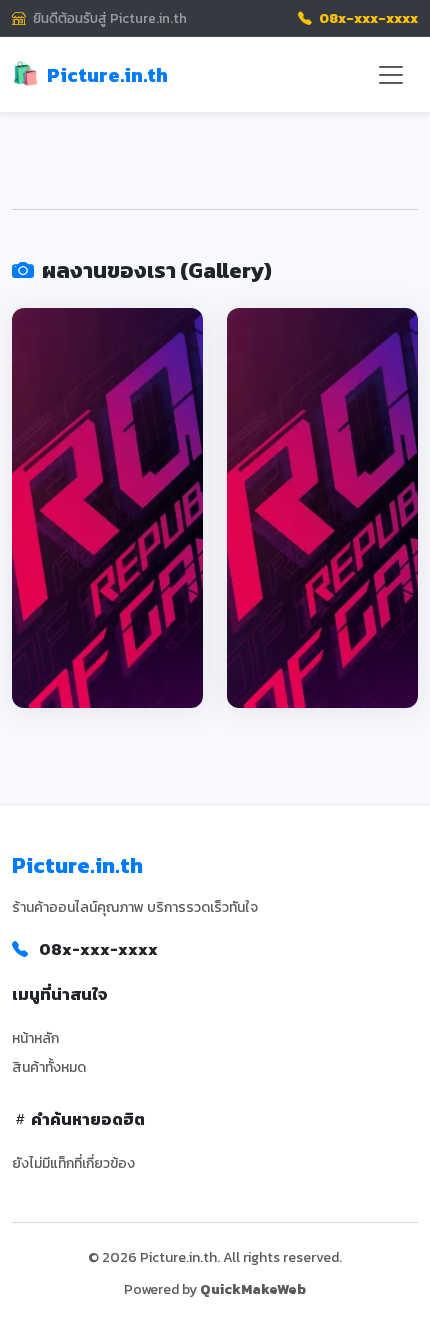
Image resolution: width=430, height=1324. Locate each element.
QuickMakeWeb (253, 1289)
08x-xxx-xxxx (367, 18)
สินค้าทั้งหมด (49, 1067)
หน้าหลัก (35, 1038)
